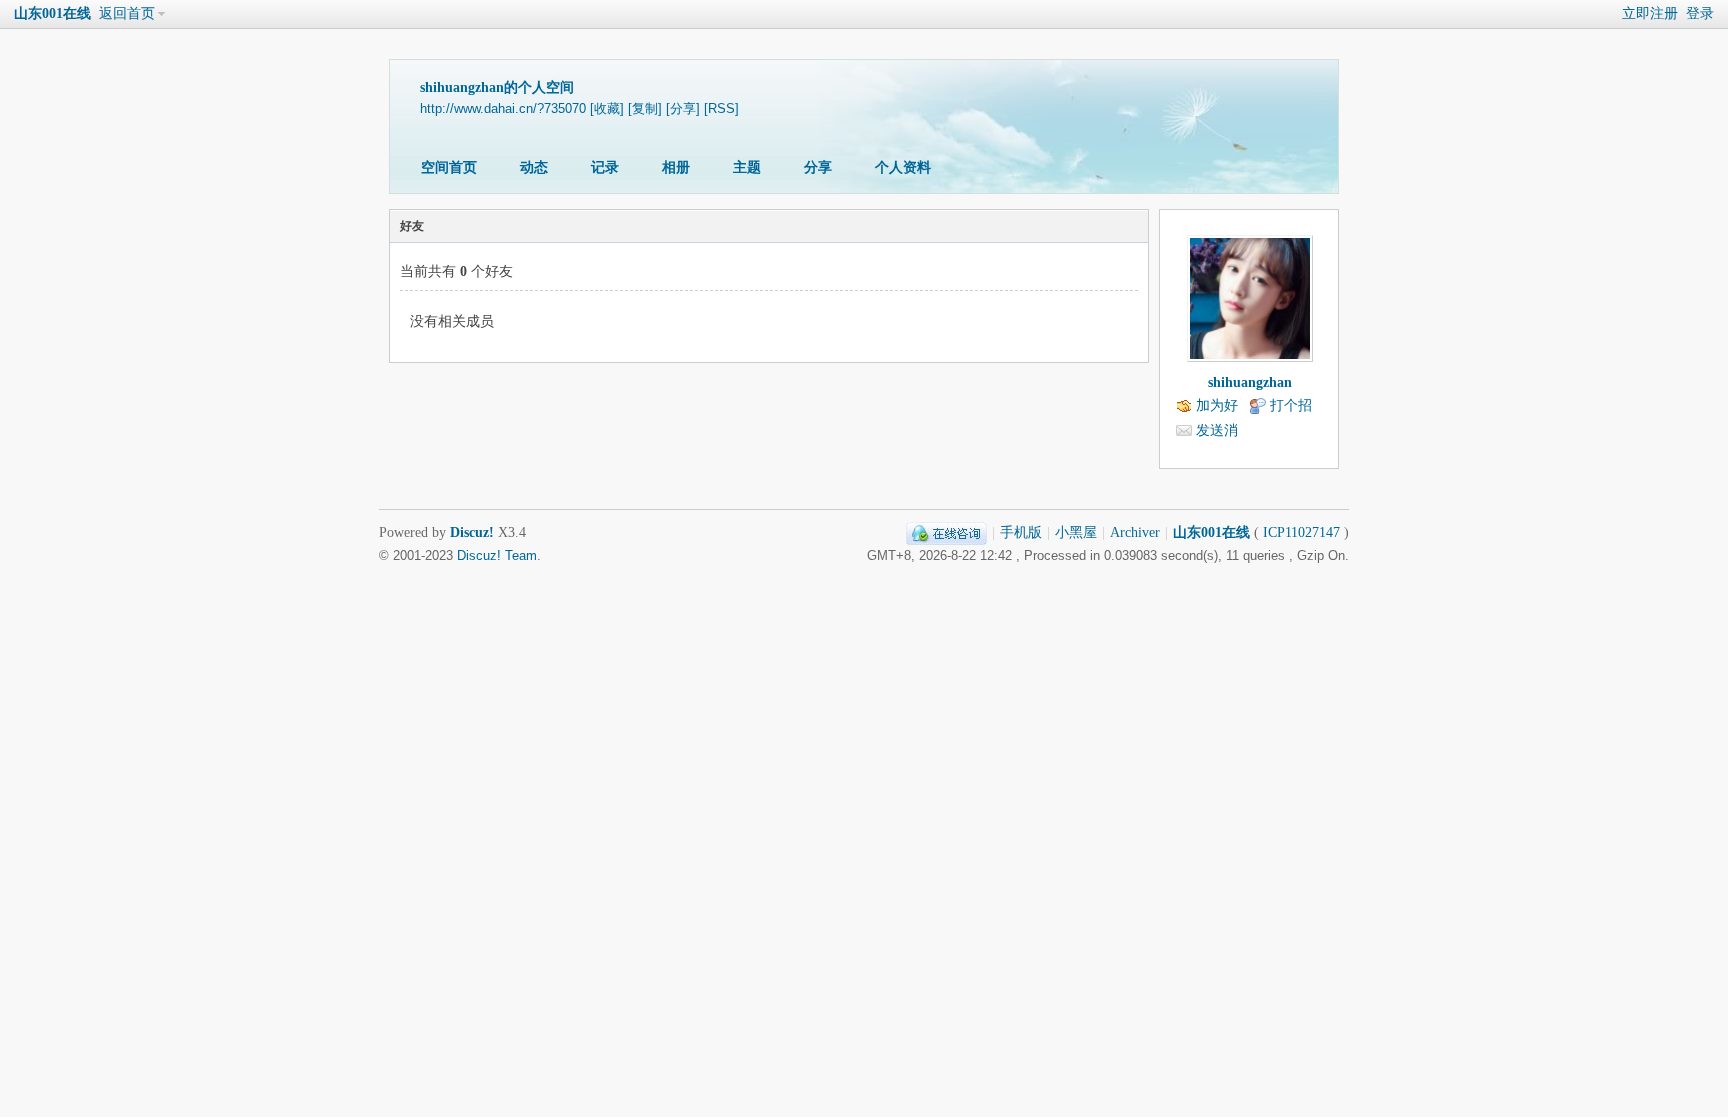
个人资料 (903, 167)
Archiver (1135, 532)
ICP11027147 (1301, 532)
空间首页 (449, 167)
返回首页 (127, 13)
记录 (605, 167)
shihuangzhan (1250, 382)
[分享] (683, 109)
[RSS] (721, 109)
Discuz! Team (497, 556)
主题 (747, 167)
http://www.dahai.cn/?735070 (503, 109)
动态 (534, 167)
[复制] (645, 109)
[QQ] (946, 532)
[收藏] (607, 109)
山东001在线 (52, 13)
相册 (676, 167)
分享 (818, 167)
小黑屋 (1076, 532)
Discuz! (472, 532)
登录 (1700, 13)
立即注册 (1650, 13)
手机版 (1021, 532)
